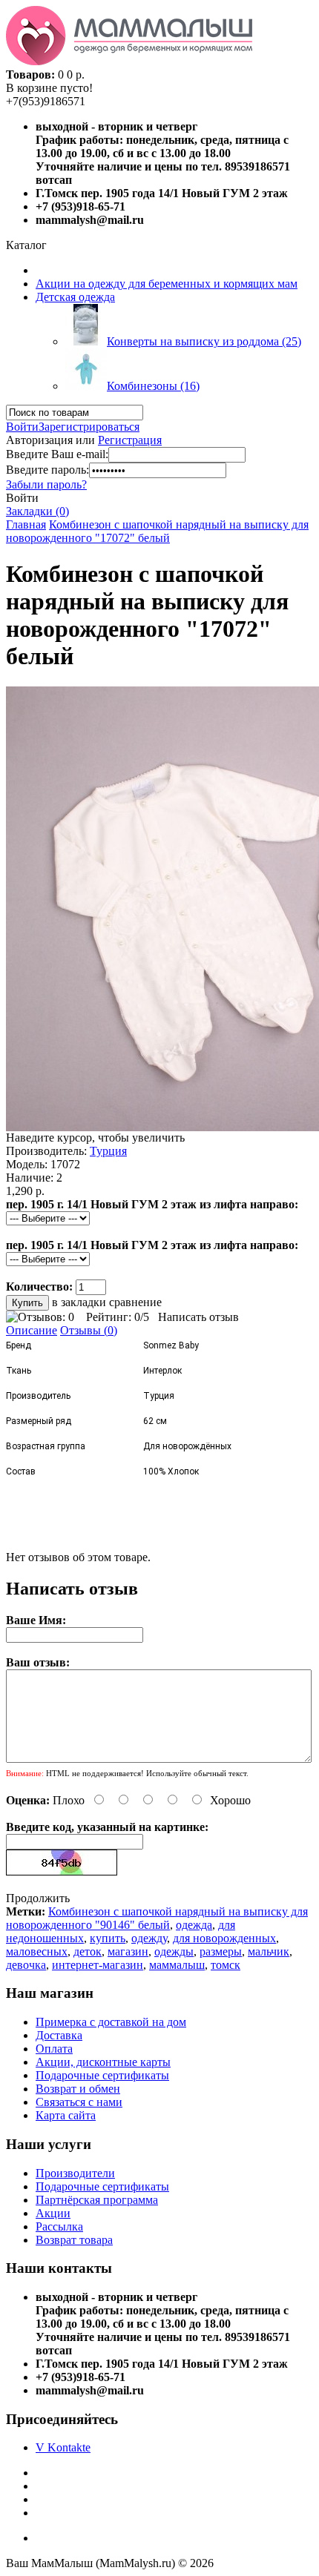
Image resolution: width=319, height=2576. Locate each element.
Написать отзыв (198, 1317)
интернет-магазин (98, 1965)
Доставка (59, 2035)
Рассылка (59, 2226)
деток (88, 1951)
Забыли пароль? (46, 484)
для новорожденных (224, 1938)
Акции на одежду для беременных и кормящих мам (167, 284)
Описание (32, 1330)
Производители (75, 2173)
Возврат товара (74, 2240)
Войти (22, 427)
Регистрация (130, 440)
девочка (26, 1965)
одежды (174, 1951)
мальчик (269, 1951)
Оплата (54, 2049)
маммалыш (177, 1965)
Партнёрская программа (97, 2200)
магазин (128, 1951)
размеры (221, 1951)
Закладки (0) (37, 511)
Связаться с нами (79, 2102)
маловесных (37, 1951)
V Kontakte (63, 2447)
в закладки (79, 1302)
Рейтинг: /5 (118, 1317)
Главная (26, 524)
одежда (194, 1925)
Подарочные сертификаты (102, 2075)
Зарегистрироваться (89, 427)
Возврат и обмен (78, 2089)
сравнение (135, 1302)
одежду (149, 1938)
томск (226, 1965)
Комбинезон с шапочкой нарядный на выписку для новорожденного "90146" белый (157, 1918)
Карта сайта (66, 2115)
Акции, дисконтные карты (103, 2062)
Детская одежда (75, 297)
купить (108, 1938)
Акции (53, 2213)
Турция (108, 1151)
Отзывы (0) (89, 1330)
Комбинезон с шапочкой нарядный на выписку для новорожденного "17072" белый (157, 531)
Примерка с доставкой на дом (111, 2022)
